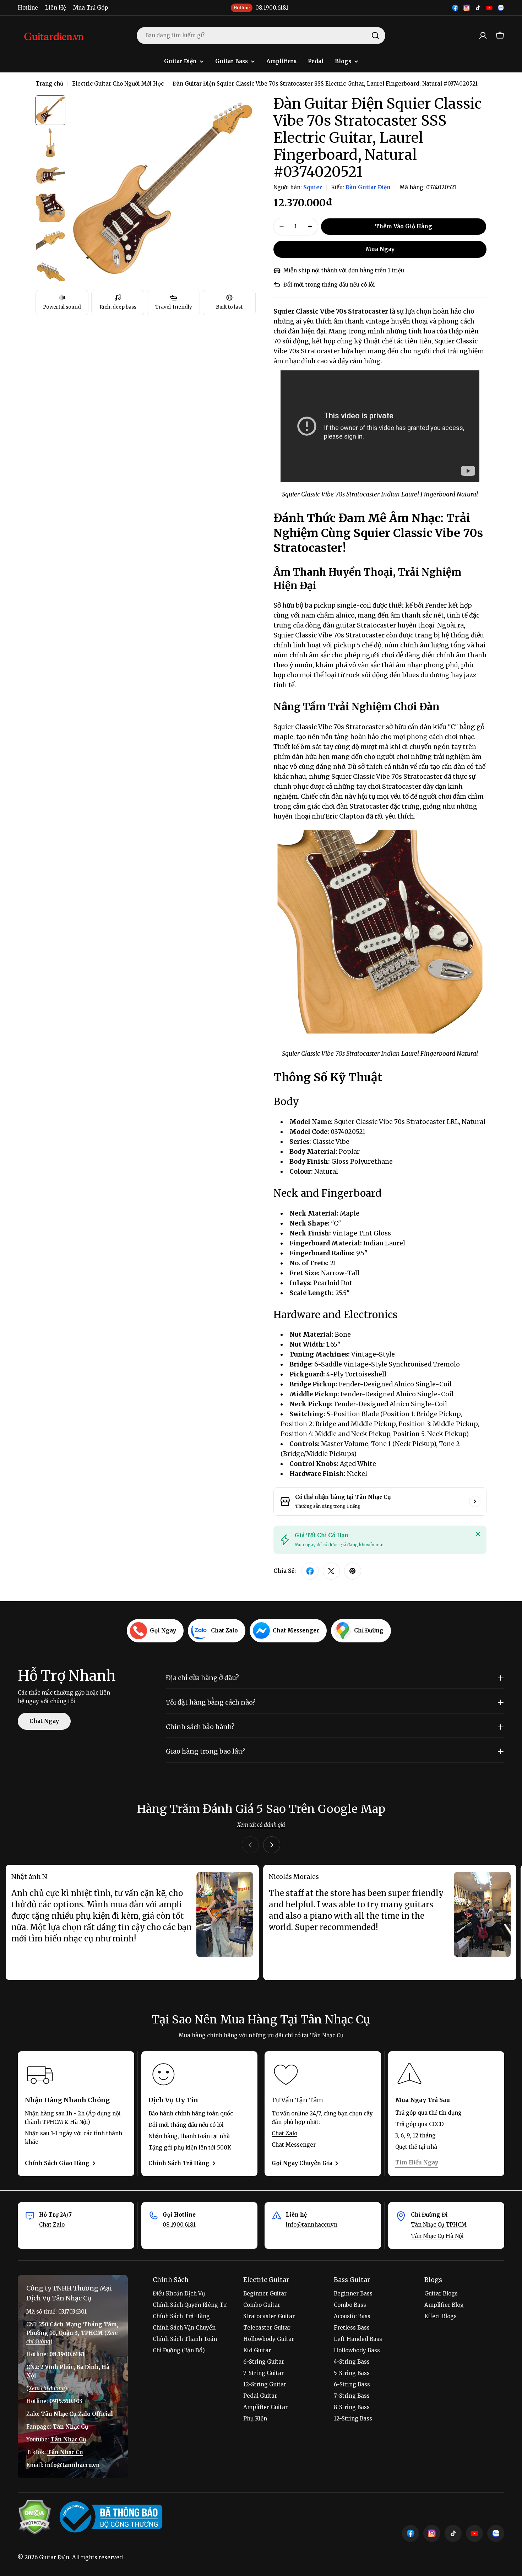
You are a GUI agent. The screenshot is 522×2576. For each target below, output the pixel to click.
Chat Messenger (294, 2145)
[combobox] (261, 36)
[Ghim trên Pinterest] (353, 1571)
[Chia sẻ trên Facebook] (310, 1571)
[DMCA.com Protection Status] (34, 2517)
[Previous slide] (250, 1845)
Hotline (28, 8)
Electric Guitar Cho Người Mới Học (118, 84)
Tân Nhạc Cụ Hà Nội (437, 2236)
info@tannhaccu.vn (312, 2225)
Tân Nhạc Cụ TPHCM (439, 2225)
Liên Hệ (56, 8)
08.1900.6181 (179, 2225)
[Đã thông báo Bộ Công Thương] (111, 2517)
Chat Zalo (284, 2133)
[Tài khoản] (483, 36)
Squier (313, 187)
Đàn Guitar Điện (368, 187)
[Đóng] (478, 1534)
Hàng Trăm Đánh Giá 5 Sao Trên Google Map (261, 1809)
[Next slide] (272, 1845)
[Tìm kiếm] (375, 36)
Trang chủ (49, 84)
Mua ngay (380, 249)
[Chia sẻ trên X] (331, 1571)
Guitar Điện (54, 2557)
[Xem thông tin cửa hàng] (475, 1501)
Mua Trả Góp (91, 8)
